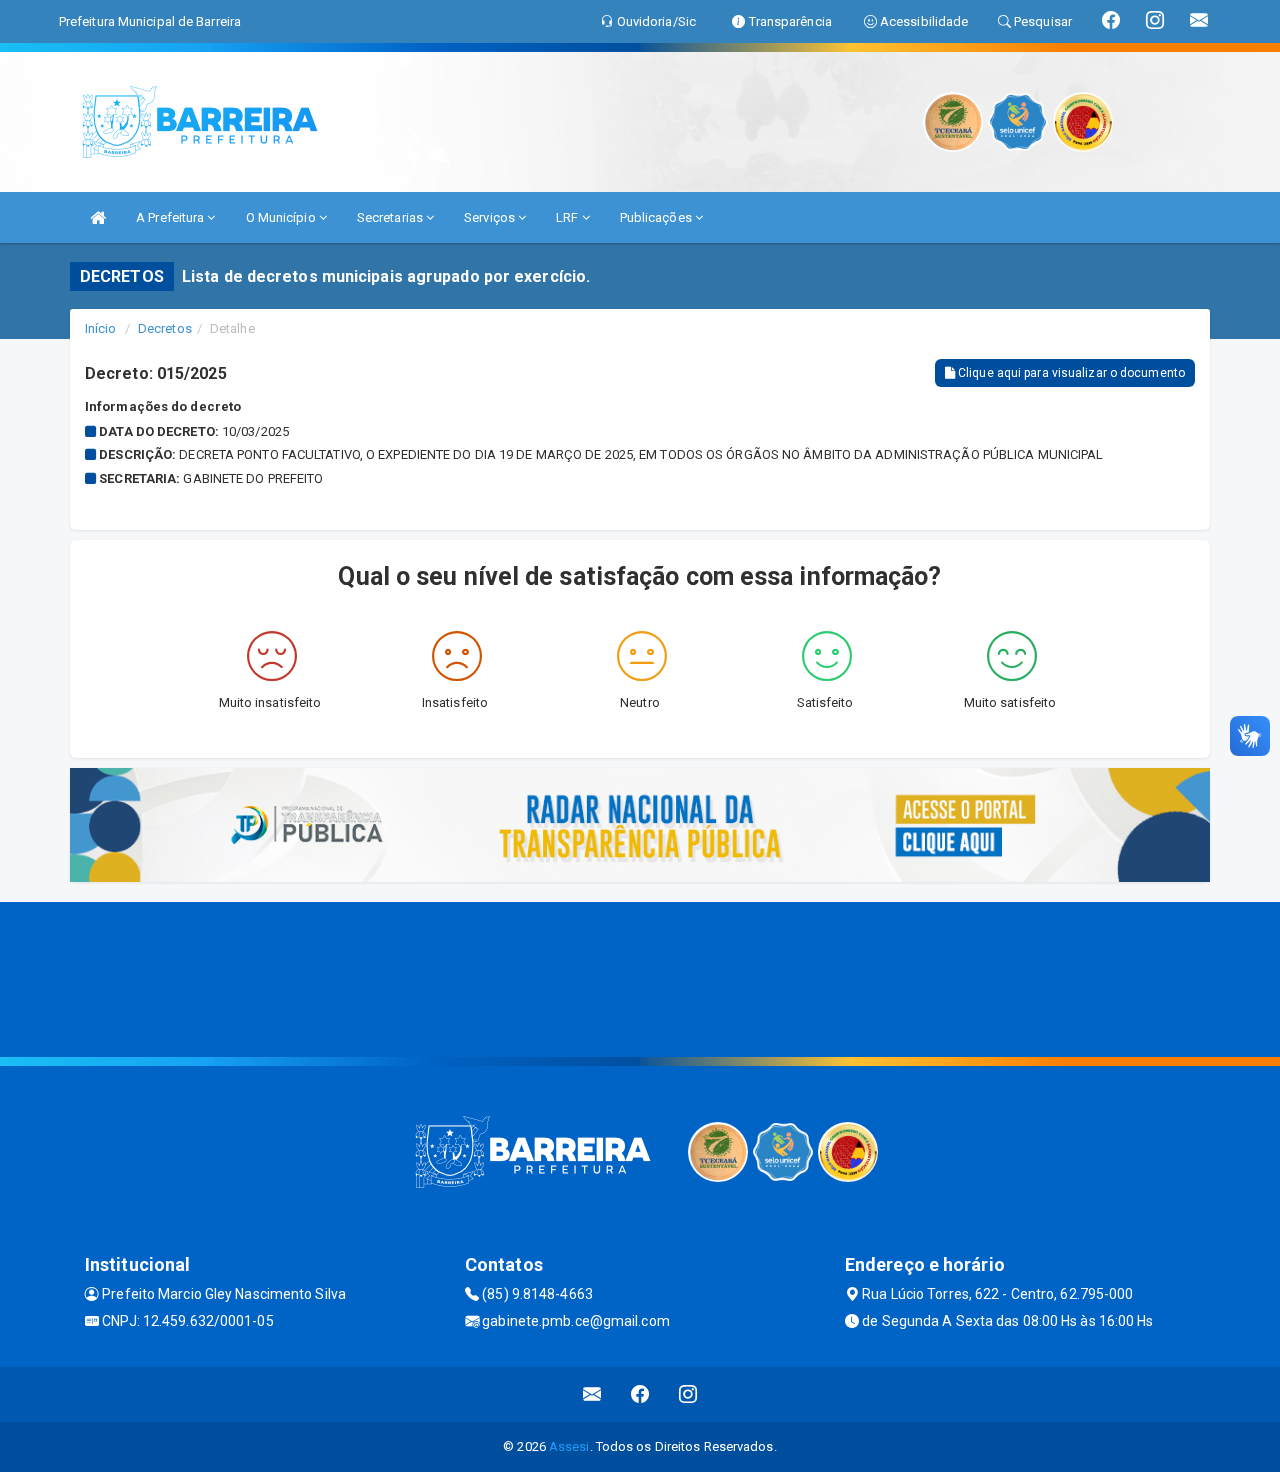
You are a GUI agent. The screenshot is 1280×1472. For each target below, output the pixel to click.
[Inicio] (98, 217)
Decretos (165, 328)
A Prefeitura (171, 217)
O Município (282, 217)
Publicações (657, 217)
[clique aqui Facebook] (640, 1394)
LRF (568, 217)
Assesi (569, 1446)
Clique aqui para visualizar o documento (1070, 373)
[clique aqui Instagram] (688, 1394)
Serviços (491, 217)
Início (101, 328)
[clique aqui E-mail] (592, 1394)
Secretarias (391, 217)
